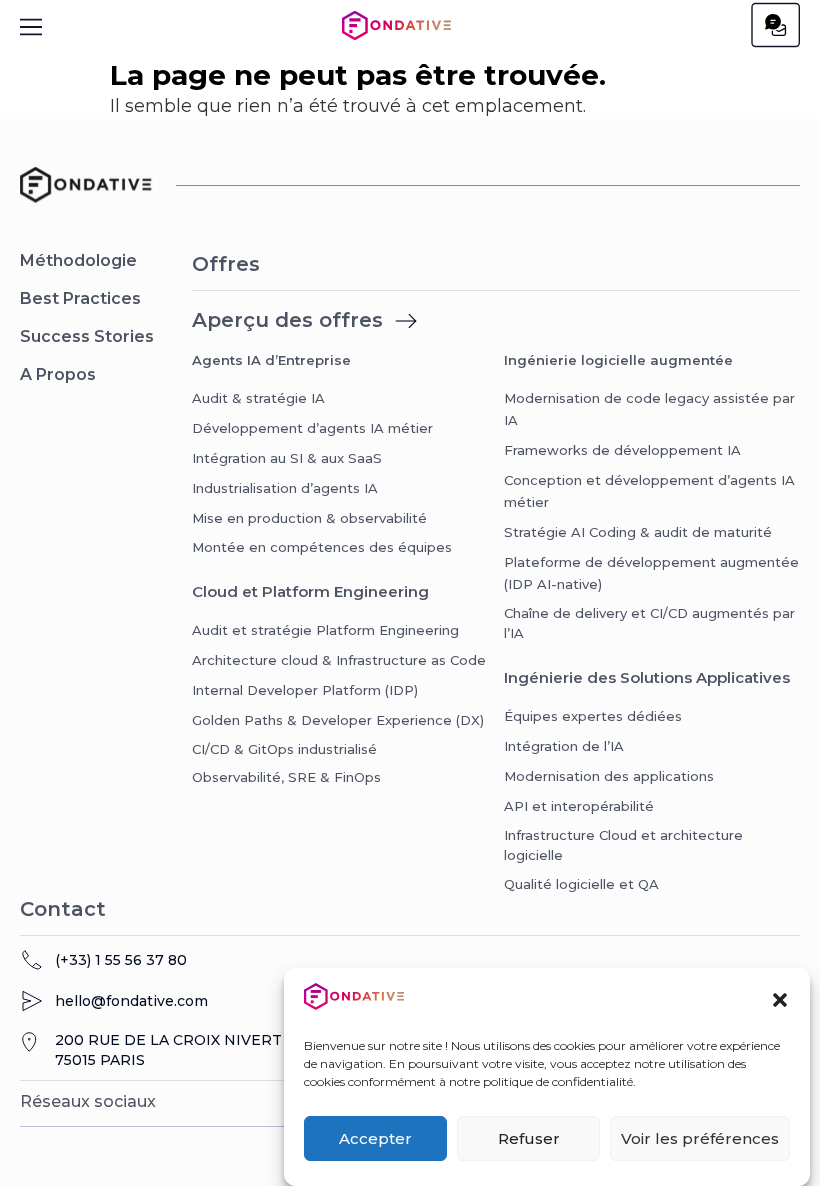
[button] (780, 1000)
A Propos (58, 374)
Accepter (375, 1138)
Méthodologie (78, 260)
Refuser (529, 1138)
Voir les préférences (700, 1138)
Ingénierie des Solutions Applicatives (647, 677)
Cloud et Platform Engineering (310, 591)
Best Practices (80, 298)
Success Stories (87, 336)
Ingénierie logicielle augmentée (618, 360)
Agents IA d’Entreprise (271, 360)
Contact (63, 909)
